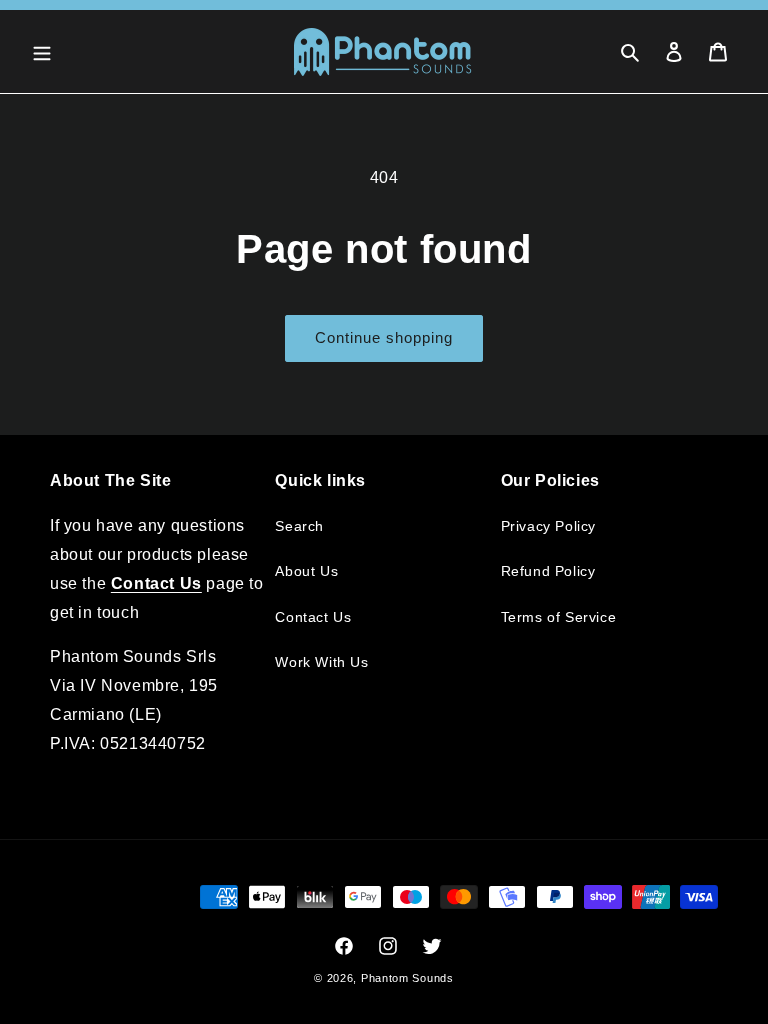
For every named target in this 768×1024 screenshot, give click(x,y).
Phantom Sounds (407, 978)
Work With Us (321, 662)
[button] (42, 52)
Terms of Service (559, 617)
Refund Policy (548, 571)
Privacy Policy (548, 526)
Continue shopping (384, 337)
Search (299, 526)
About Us (306, 571)
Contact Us (313, 617)
